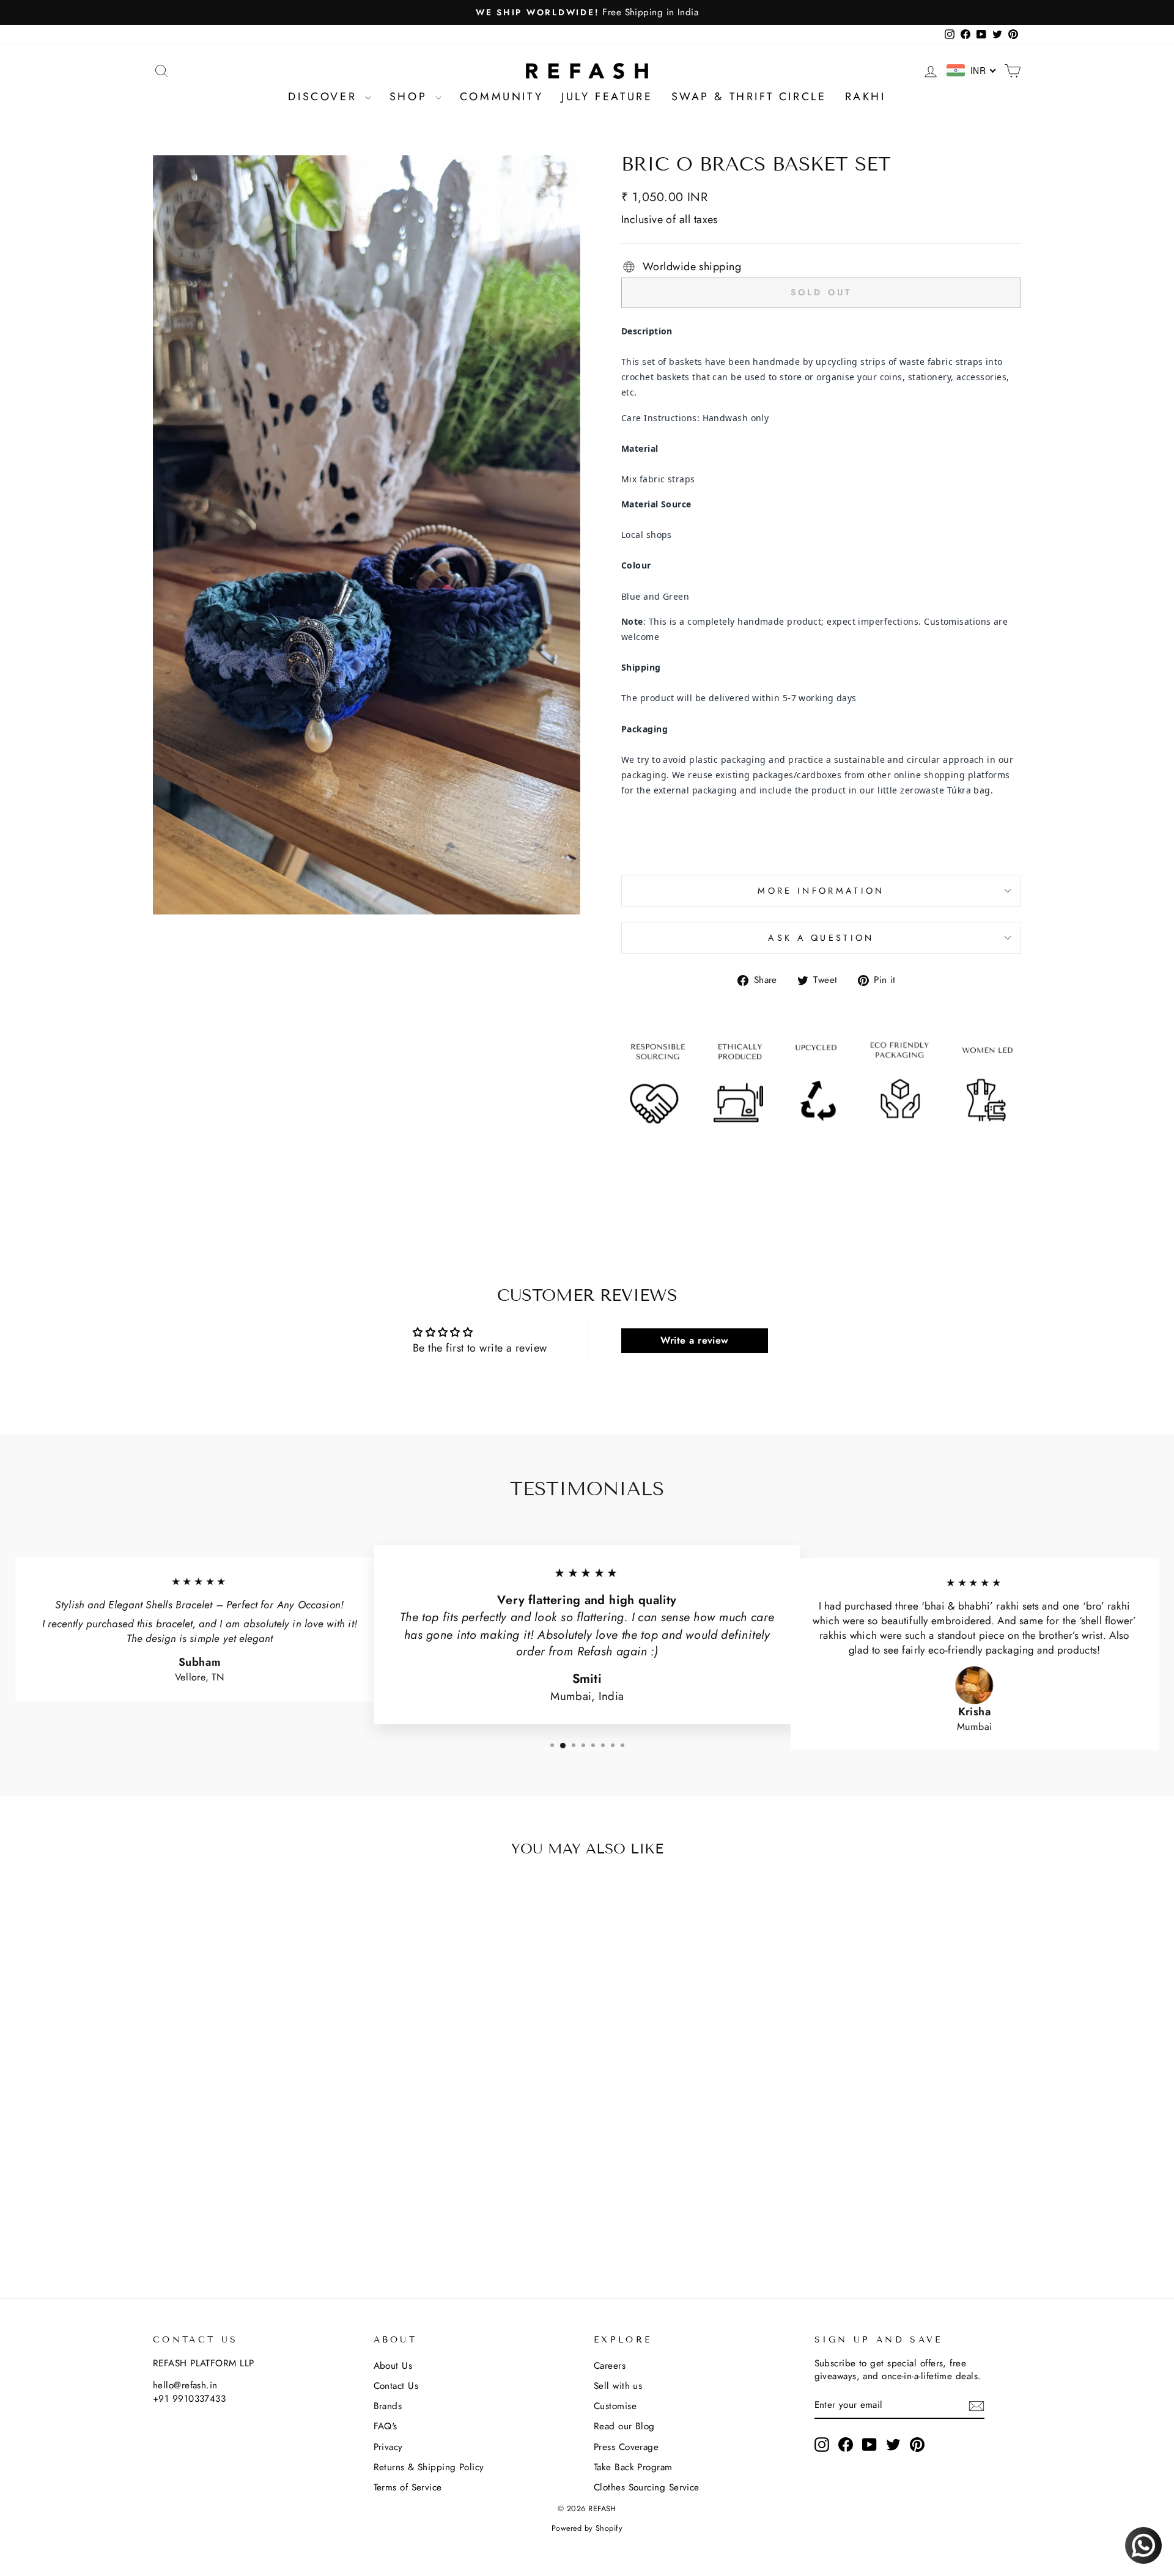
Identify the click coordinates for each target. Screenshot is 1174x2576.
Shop (411, 97)
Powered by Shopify (587, 2528)
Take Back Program (633, 2467)
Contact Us (396, 2386)
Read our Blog (624, 2426)
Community (501, 97)
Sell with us (618, 2386)
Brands (388, 2406)
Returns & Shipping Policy (429, 2467)
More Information (821, 891)
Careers (610, 2366)
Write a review (695, 1340)
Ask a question (821, 938)
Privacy (388, 2447)
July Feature (607, 97)
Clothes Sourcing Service (647, 2487)
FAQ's (386, 2426)
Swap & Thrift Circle (749, 97)
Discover (325, 97)
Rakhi (866, 97)
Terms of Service (408, 2487)
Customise (615, 2406)
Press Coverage (626, 2447)
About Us (393, 2366)
